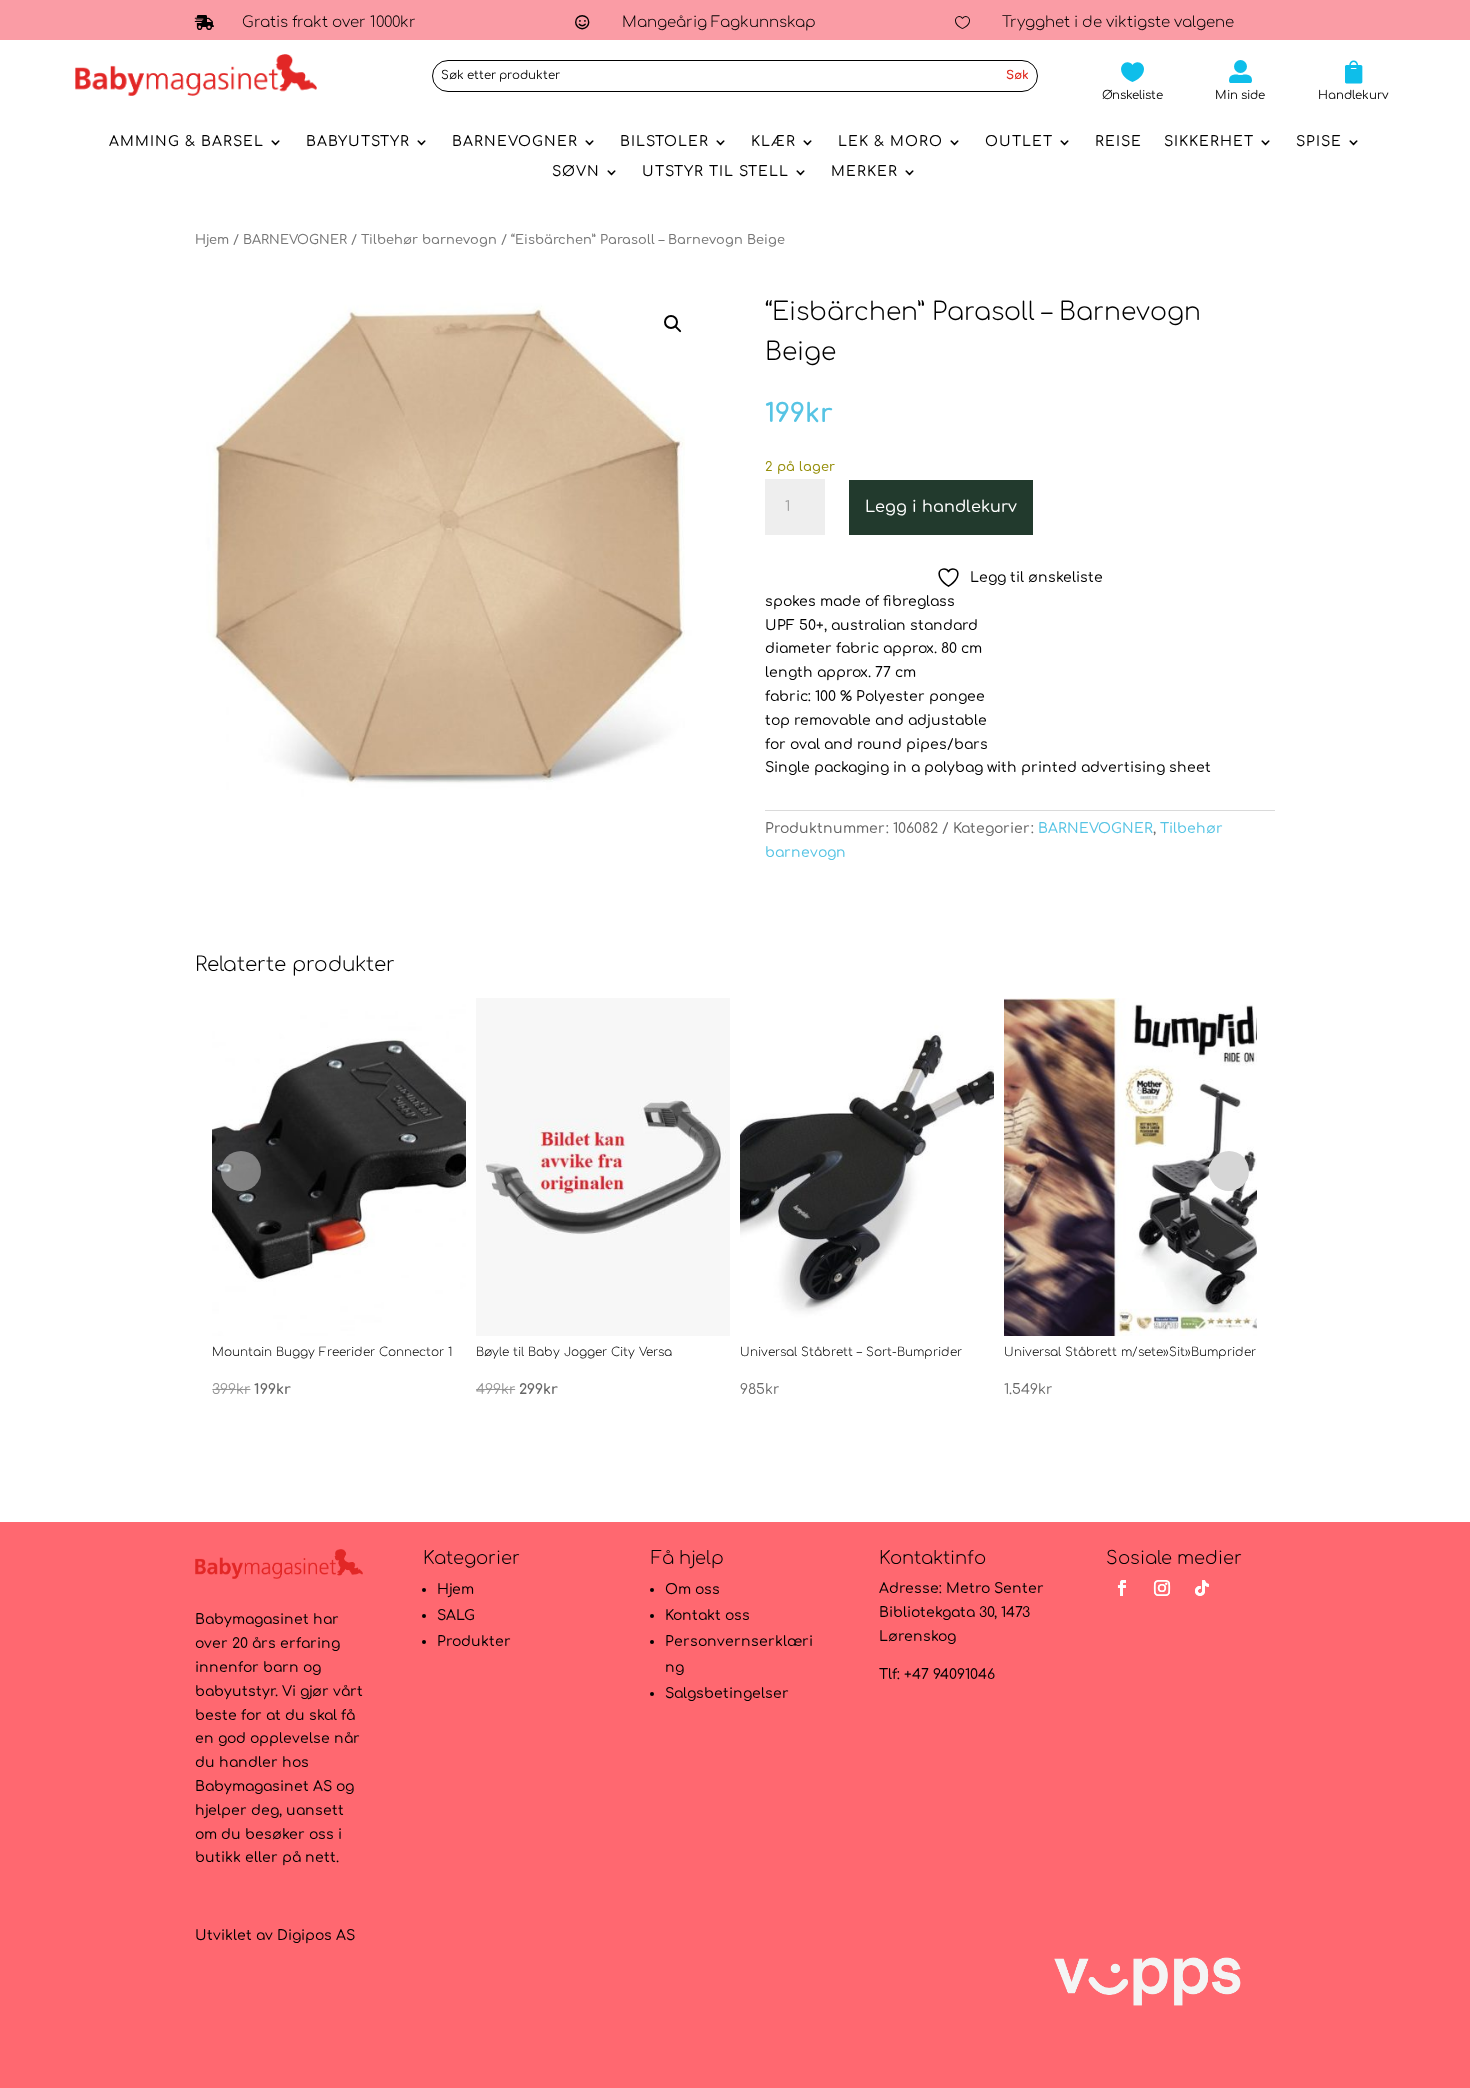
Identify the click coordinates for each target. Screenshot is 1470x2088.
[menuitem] (1132, 81)
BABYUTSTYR (358, 142)
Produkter (474, 1641)
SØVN (576, 172)
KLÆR (773, 142)
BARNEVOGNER (515, 142)
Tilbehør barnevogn (429, 240)
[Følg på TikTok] (1202, 1588)
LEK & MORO (890, 142)
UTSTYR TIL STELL (715, 172)
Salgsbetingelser (727, 1693)
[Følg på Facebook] (1122, 1588)
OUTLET (1019, 142)
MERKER (864, 172)
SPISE (1319, 142)
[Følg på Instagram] (1162, 1588)
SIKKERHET (1209, 142)
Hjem (212, 240)
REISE (1118, 142)
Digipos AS (316, 1935)
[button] (673, 324)
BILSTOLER (664, 142)
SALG (456, 1615)
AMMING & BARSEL (186, 142)
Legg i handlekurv (941, 507)
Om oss (692, 1589)
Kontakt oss (707, 1615)
